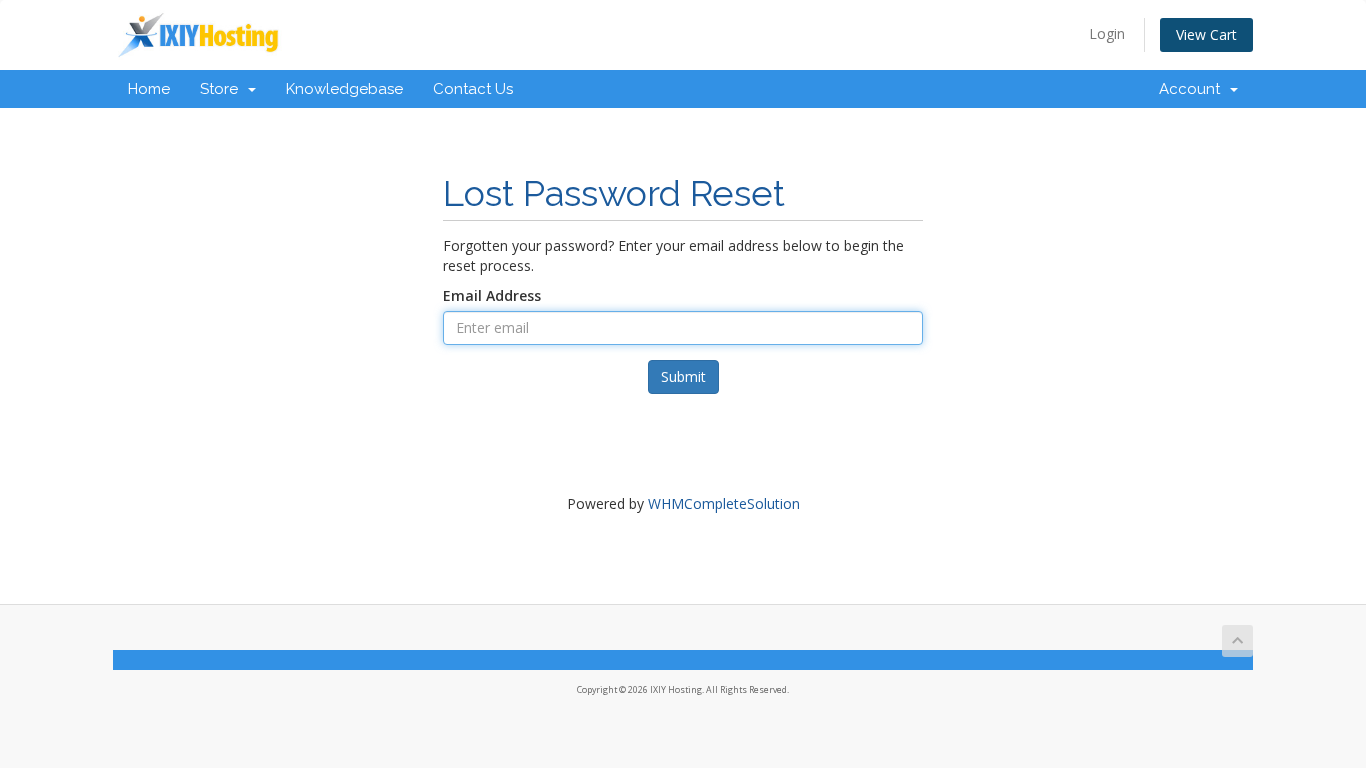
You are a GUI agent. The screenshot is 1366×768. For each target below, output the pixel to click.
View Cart (1206, 34)
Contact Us (473, 89)
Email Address (492, 295)
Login (1107, 33)
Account (1193, 89)
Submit (683, 376)
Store (223, 89)
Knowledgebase (344, 89)
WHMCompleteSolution (724, 503)
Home (149, 89)
